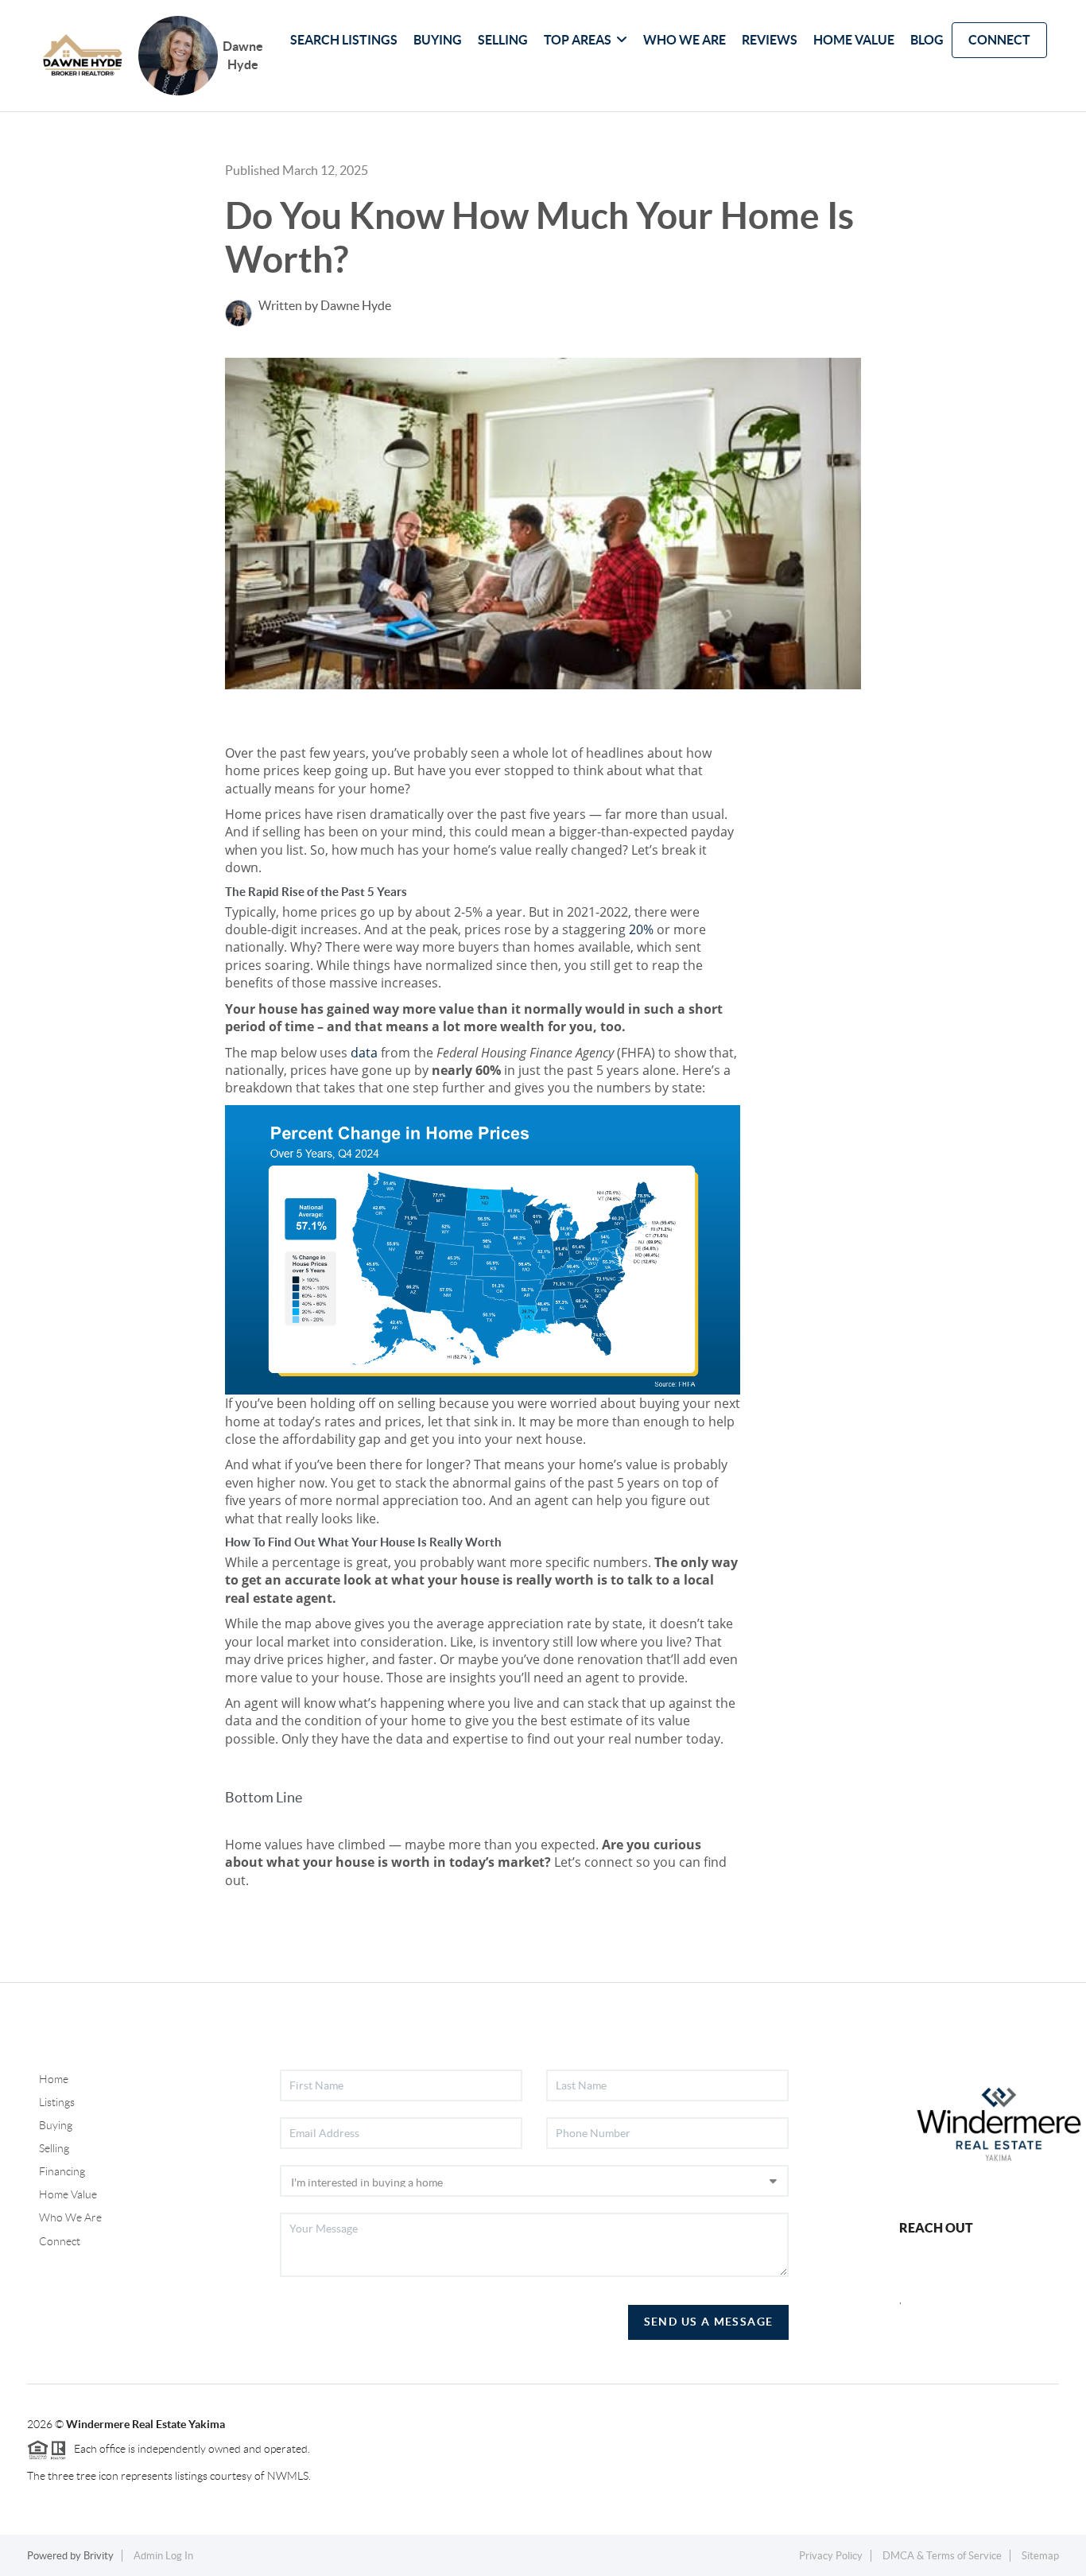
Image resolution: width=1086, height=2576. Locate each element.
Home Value (68, 2194)
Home (54, 2079)
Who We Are (70, 2217)
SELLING (503, 40)
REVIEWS (770, 40)
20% (641, 929)
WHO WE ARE (685, 40)
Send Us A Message (709, 2322)
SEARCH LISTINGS (344, 40)
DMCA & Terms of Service (942, 2556)
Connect (60, 2241)
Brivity (99, 2556)
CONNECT (999, 40)
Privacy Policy (831, 2556)
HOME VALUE (854, 40)
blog (927, 40)
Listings (57, 2102)
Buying (56, 2125)
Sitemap (1040, 2556)
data (364, 1053)
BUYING (438, 40)
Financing (62, 2171)
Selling (54, 2148)
